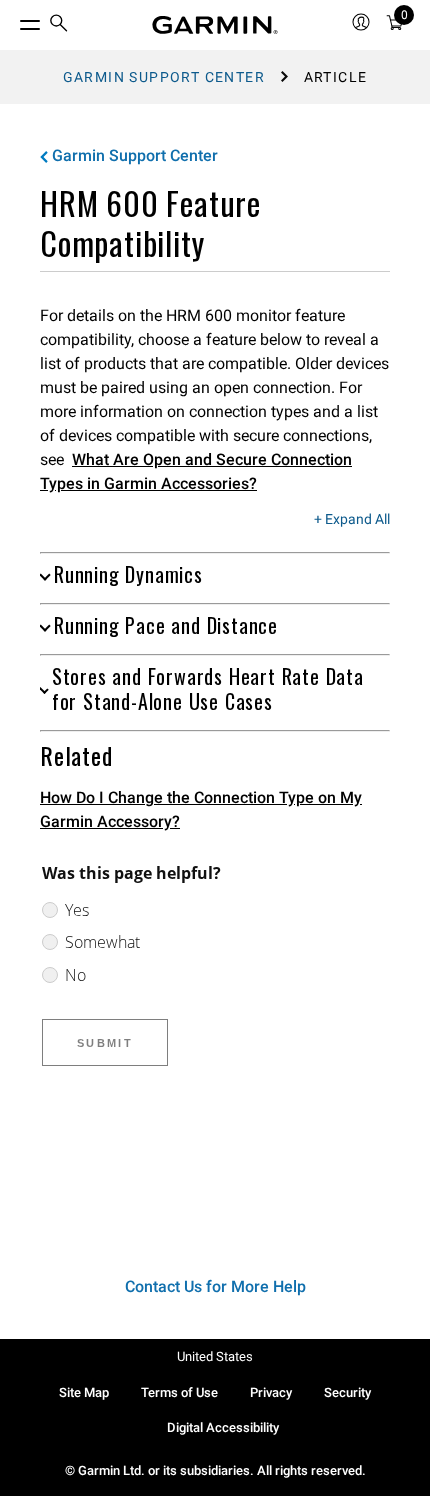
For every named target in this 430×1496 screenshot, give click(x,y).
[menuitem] (59, 25)
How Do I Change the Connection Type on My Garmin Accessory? (201, 809)
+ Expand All (352, 520)
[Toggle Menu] (12, 20)
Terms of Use (179, 1392)
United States (215, 1356)
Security (347, 1392)
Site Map (84, 1392)
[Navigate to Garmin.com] (215, 25)
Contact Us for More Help (215, 1286)
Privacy (271, 1392)
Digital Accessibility (223, 1427)
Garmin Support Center (164, 77)
